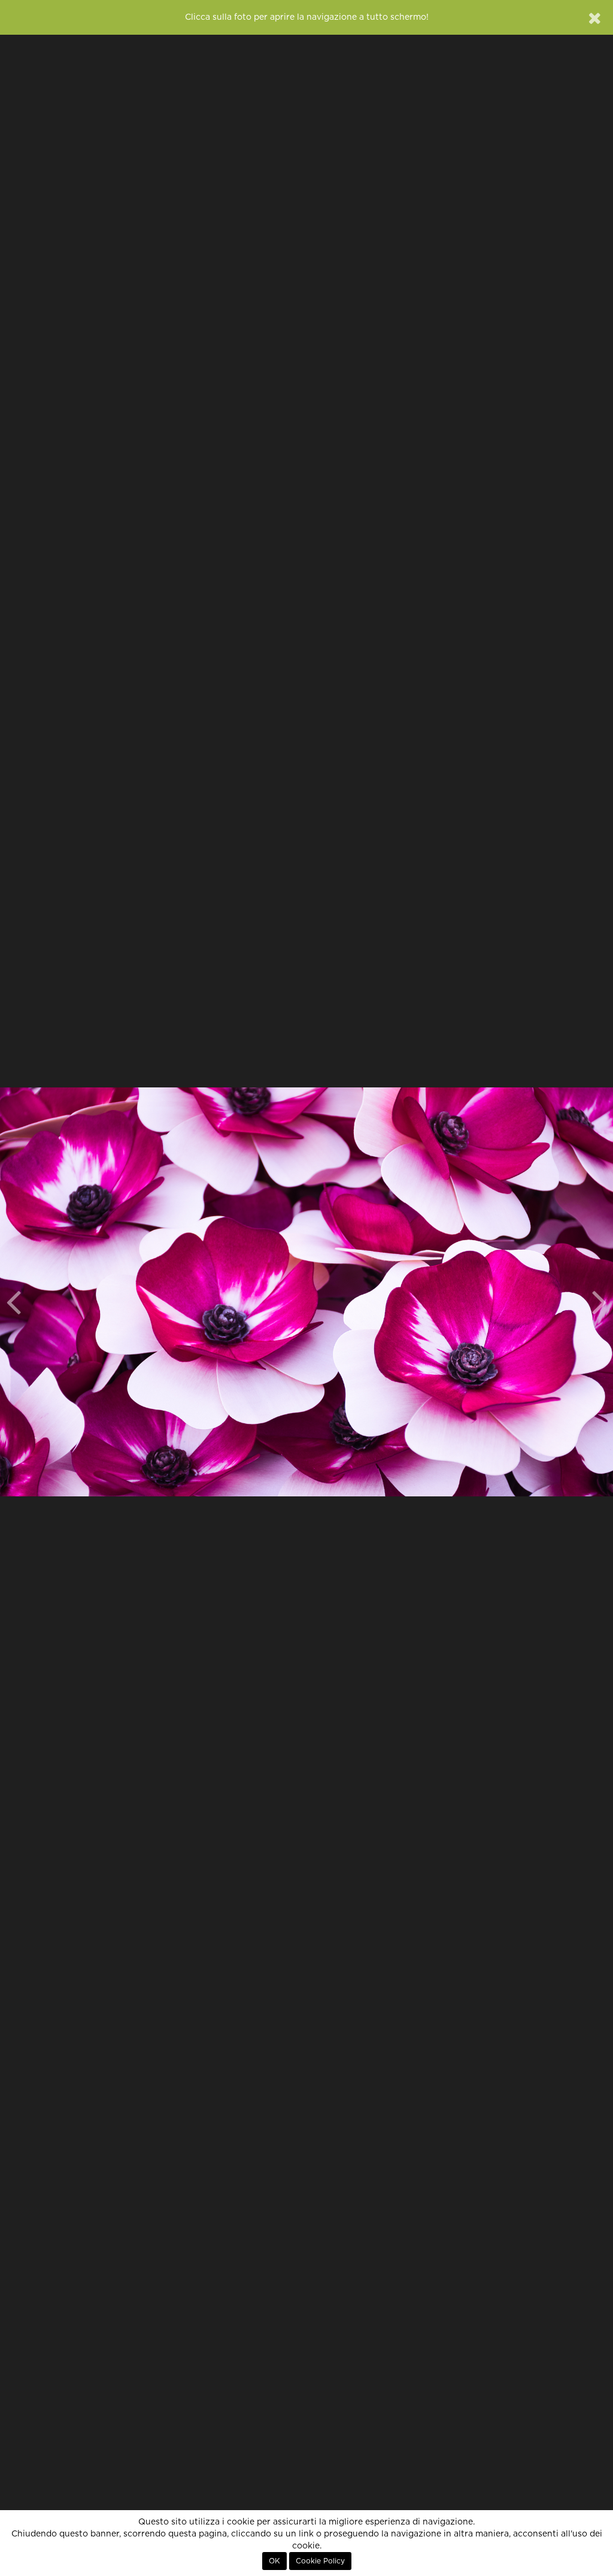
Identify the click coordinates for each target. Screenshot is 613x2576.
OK (274, 2561)
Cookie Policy (320, 2561)
